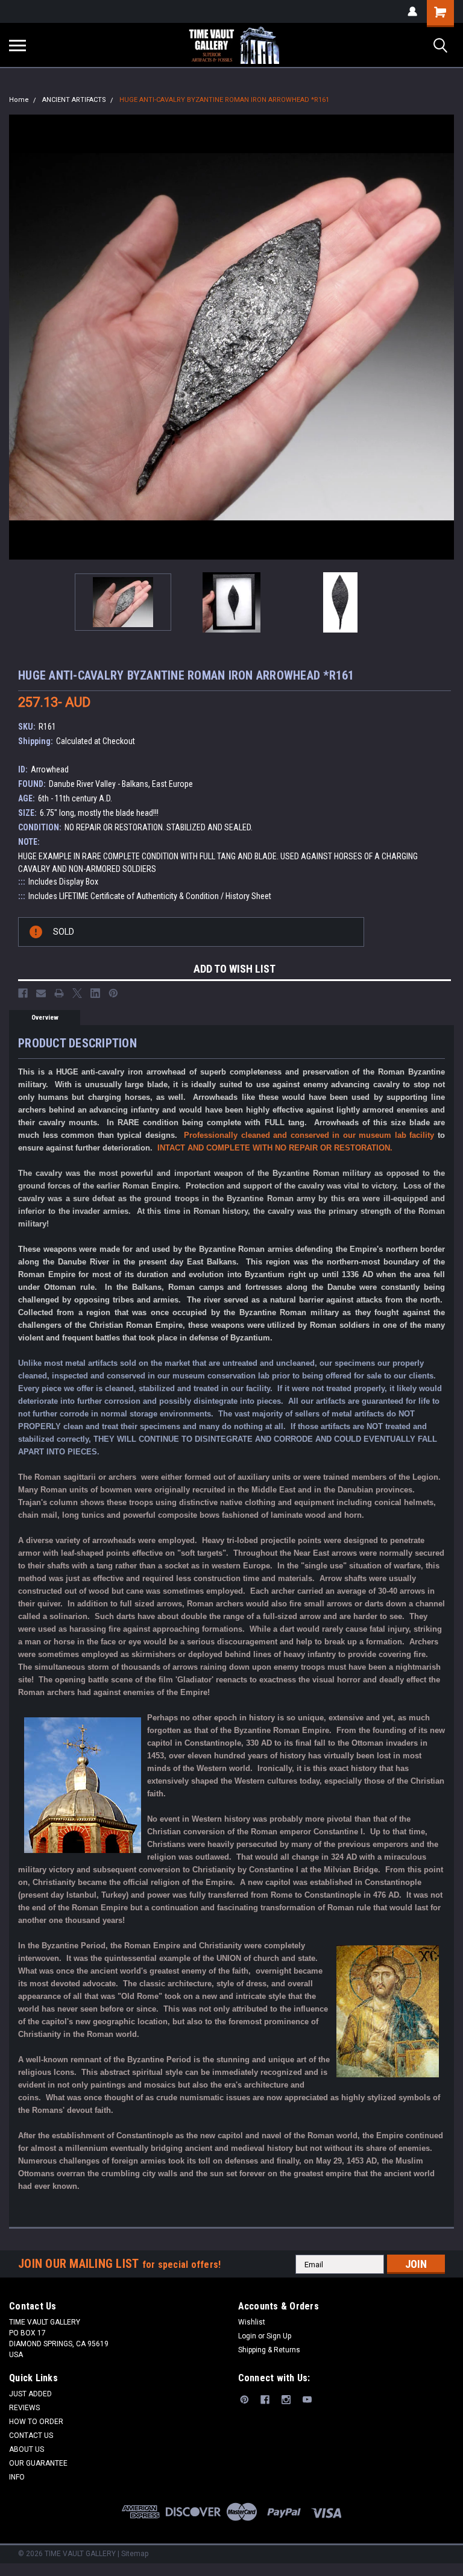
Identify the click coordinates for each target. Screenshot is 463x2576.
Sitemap (135, 2554)
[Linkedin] (95, 993)
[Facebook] (23, 993)
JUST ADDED (30, 2394)
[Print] (59, 993)
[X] (77, 993)
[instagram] (286, 2400)
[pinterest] (244, 2400)
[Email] (41, 993)
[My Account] (412, 11)
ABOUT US (27, 2449)
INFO (17, 2477)
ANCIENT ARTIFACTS (74, 100)
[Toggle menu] (17, 45)
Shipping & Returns (269, 2350)
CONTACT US (31, 2436)
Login (247, 2336)
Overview (45, 1018)
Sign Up (279, 2336)
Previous (18, 337)
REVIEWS (24, 2408)
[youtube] (307, 2400)
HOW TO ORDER (36, 2422)
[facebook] (265, 2400)
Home (19, 100)
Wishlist (252, 2322)
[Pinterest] (113, 993)
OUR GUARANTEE (38, 2463)
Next (445, 337)
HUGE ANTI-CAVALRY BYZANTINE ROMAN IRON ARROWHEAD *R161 (224, 100)
